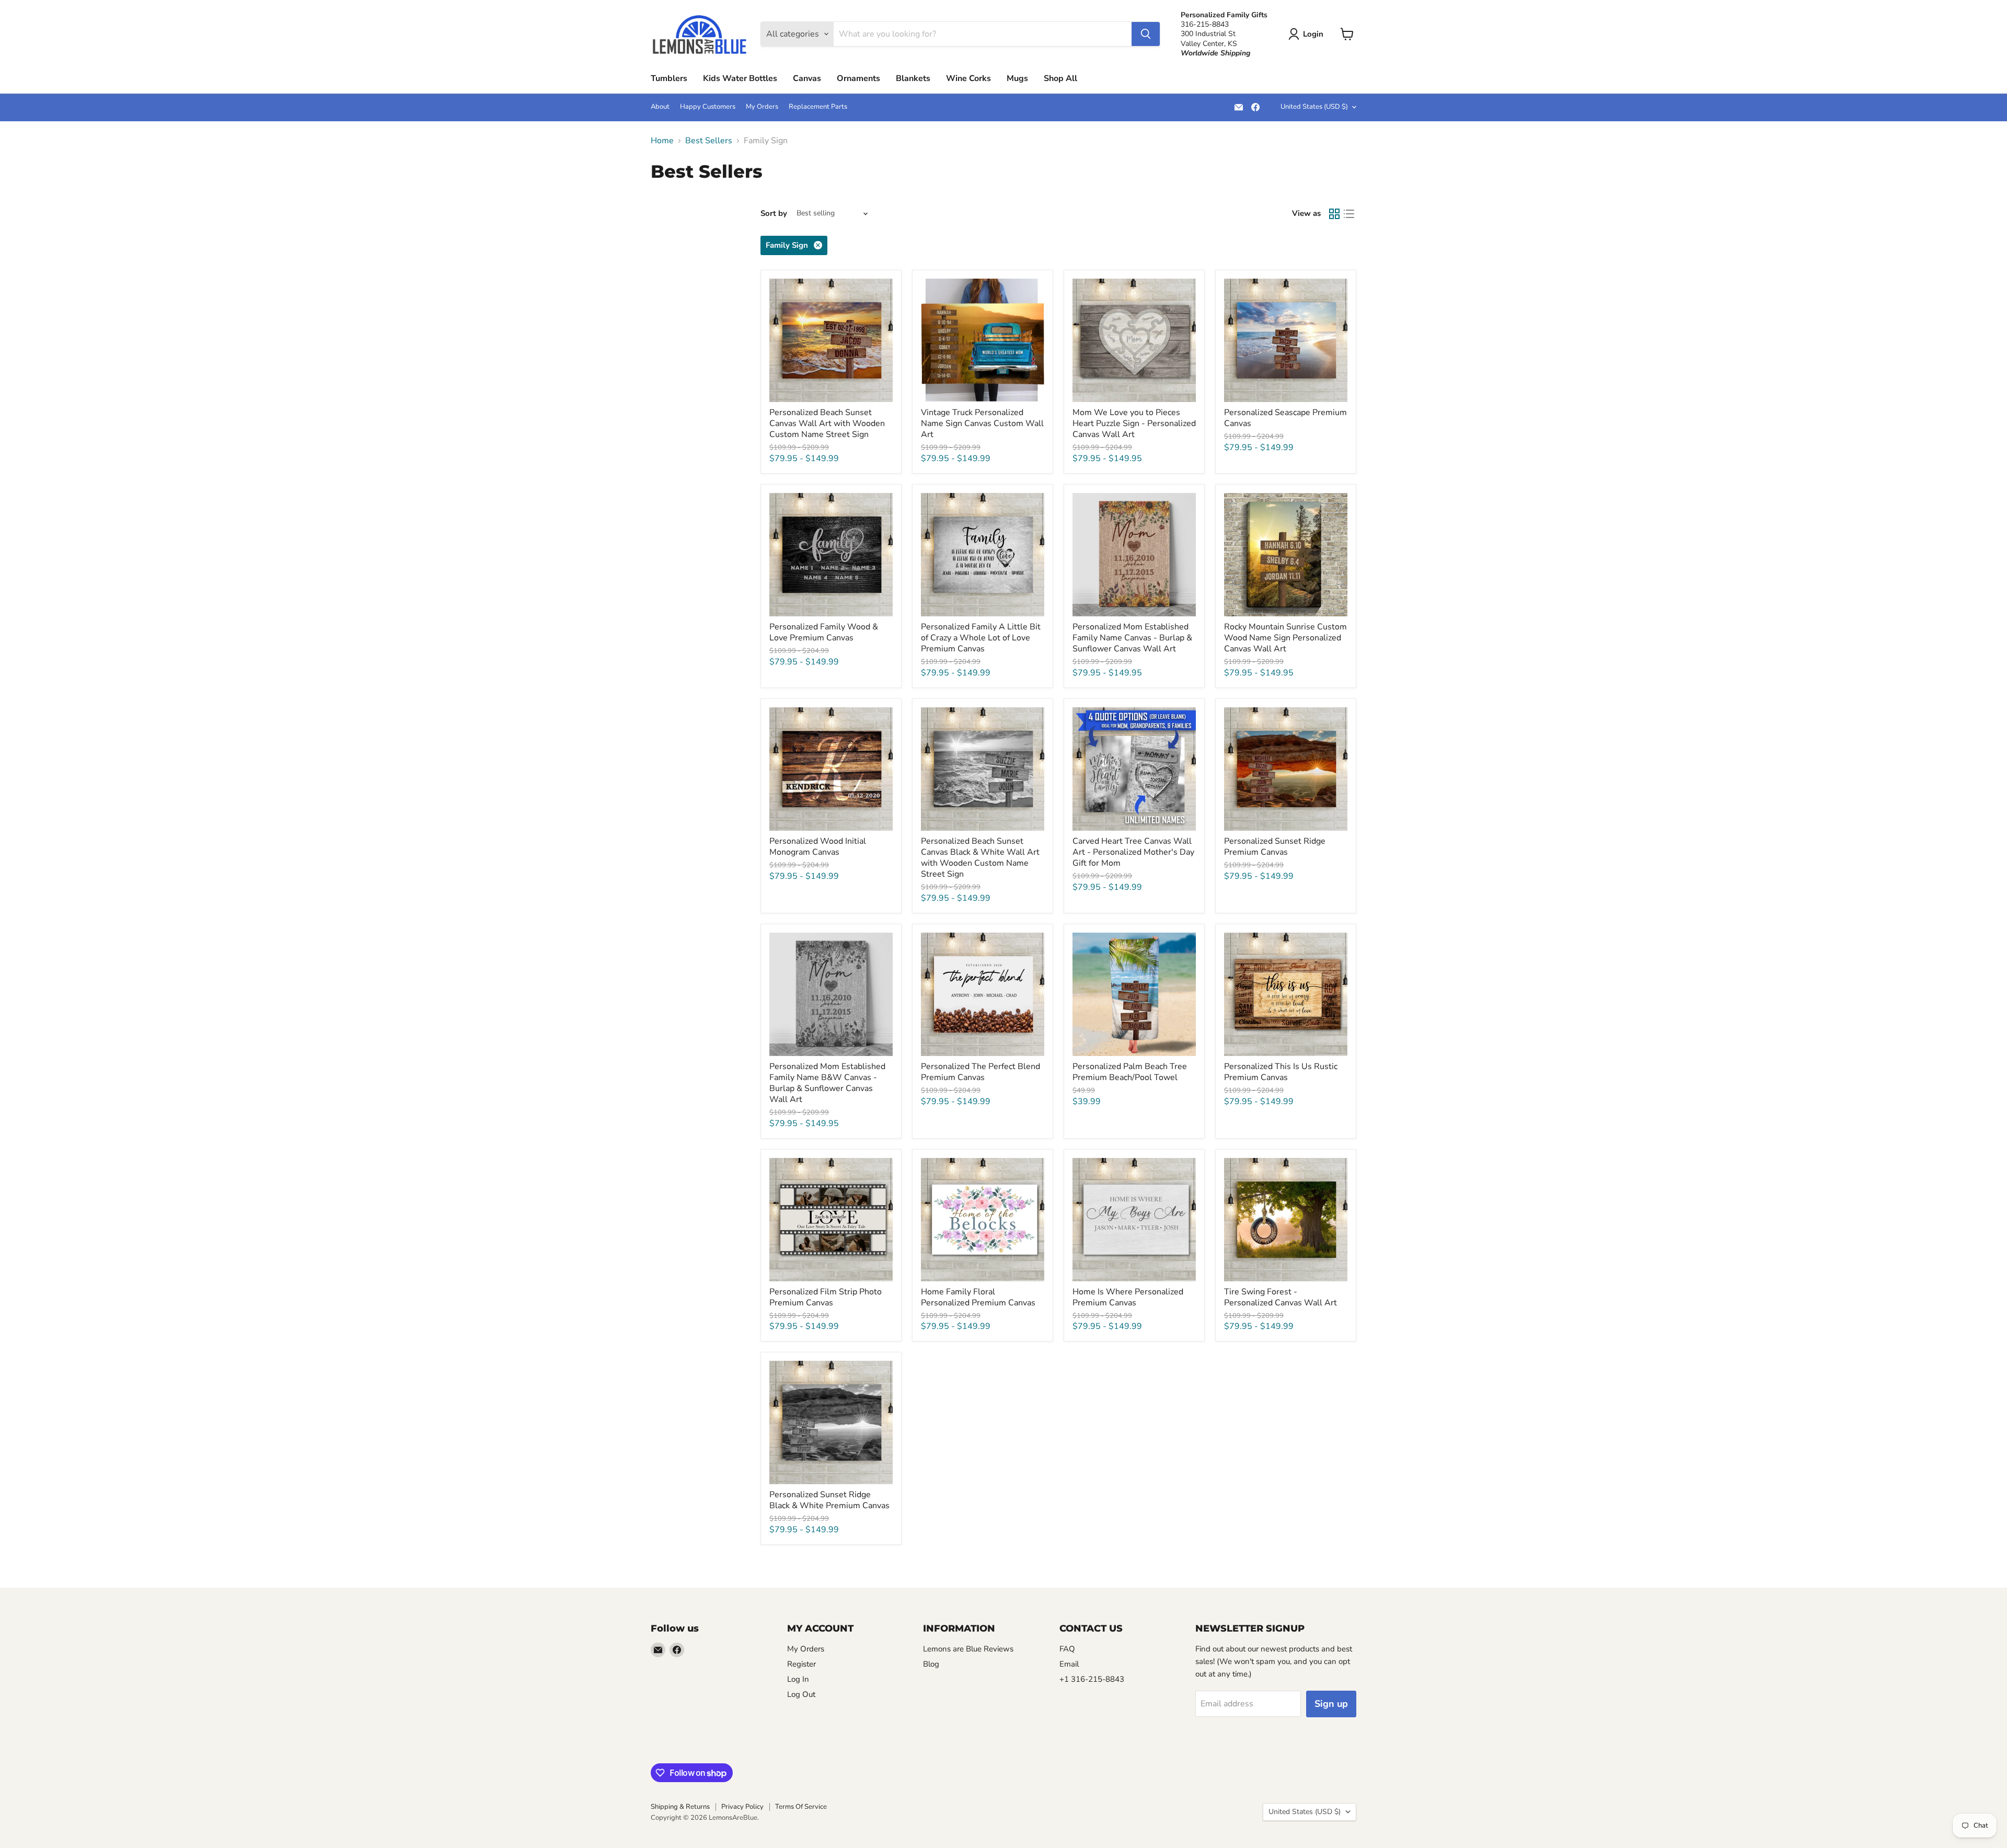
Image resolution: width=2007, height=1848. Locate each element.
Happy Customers (708, 107)
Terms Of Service (801, 1807)
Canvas (807, 78)
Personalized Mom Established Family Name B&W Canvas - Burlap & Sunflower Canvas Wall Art (827, 1083)
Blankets (913, 78)
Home (662, 141)
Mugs (1017, 78)
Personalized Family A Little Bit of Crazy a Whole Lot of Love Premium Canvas (981, 638)
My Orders (762, 107)
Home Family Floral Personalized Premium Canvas (978, 1297)
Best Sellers (709, 141)
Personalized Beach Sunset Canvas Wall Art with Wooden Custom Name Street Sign (827, 423)
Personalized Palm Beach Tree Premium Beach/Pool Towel (1130, 1072)
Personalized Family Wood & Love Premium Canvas (824, 632)
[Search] (1146, 34)
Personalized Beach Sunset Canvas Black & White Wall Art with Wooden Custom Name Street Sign (980, 858)
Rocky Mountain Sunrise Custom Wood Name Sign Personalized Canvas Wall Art (1285, 638)
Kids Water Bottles (740, 78)
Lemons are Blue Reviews (968, 1649)
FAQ (1067, 1649)
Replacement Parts (818, 107)
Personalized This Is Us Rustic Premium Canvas (1281, 1072)
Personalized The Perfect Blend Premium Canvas (981, 1072)
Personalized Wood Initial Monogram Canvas (818, 847)
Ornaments (858, 78)
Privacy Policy (742, 1807)
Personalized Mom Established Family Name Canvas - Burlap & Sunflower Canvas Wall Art (1132, 638)
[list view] (1349, 214)
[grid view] (1334, 214)
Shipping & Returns (680, 1807)
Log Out (801, 1694)
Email (1069, 1664)
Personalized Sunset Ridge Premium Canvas (1275, 847)
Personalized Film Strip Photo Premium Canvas (826, 1297)
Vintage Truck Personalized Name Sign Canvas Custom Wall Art (982, 423)
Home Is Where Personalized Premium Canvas (1128, 1297)
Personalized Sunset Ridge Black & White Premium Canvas (829, 1500)
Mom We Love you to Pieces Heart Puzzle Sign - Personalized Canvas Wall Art (1134, 423)
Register (801, 1664)
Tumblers (669, 78)
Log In (798, 1679)
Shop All (1060, 78)
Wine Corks (968, 78)
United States (1314, 107)
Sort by (774, 214)
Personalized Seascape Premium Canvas (1285, 418)
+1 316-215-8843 (1092, 1679)
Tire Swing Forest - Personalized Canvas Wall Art (1281, 1297)
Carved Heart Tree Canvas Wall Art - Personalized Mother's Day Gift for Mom (1133, 852)
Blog (931, 1664)
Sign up (1331, 1704)
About (660, 107)
